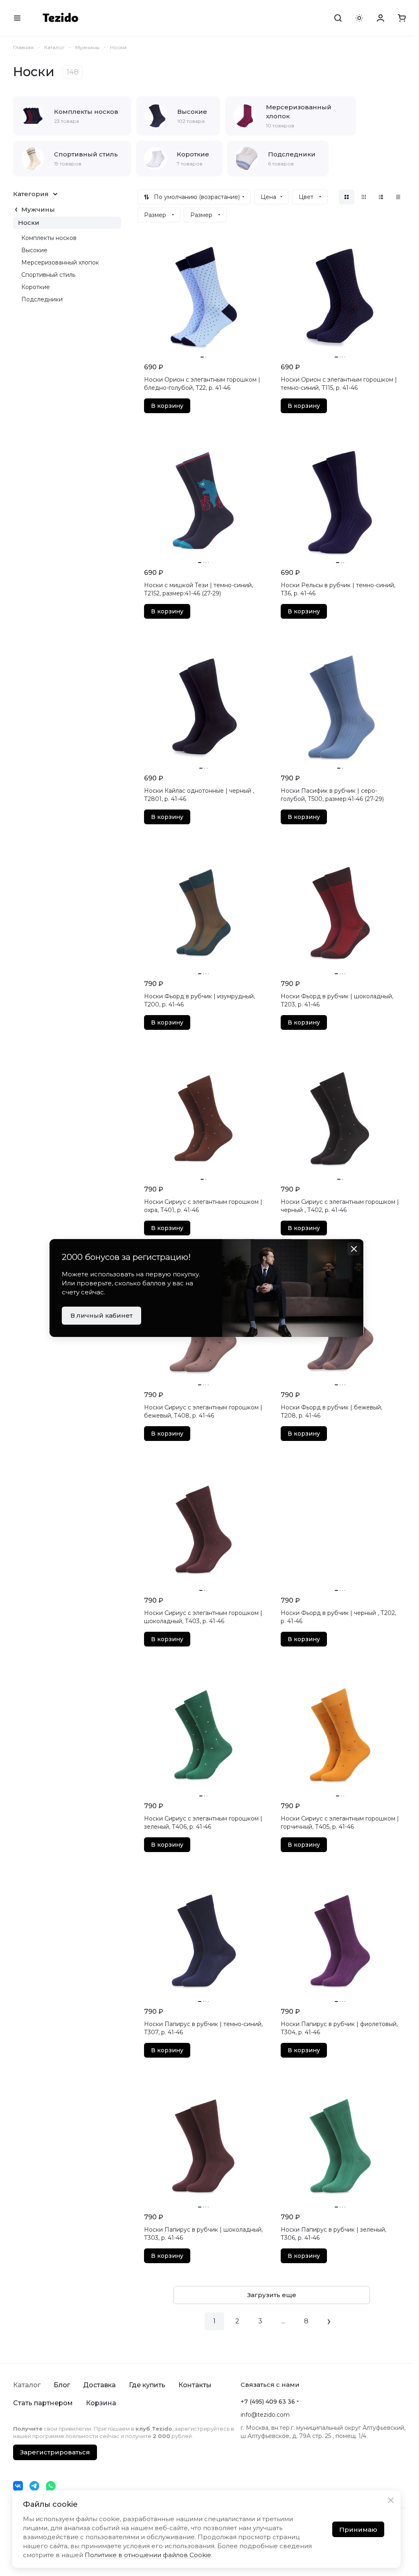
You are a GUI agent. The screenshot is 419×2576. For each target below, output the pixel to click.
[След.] (329, 2321)
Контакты (195, 2385)
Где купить (147, 2385)
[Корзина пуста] (402, 18)
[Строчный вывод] (381, 197)
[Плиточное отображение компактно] (364, 197)
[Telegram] (34, 2486)
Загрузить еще (272, 2295)
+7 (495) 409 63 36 (268, 2402)
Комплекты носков (49, 238)
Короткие (36, 287)
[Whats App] (51, 2486)
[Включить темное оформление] (359, 18)
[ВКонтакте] (18, 2486)
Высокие (34, 250)
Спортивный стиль (48, 275)
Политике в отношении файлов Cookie (148, 2555)
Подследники (42, 299)
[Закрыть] (391, 2500)
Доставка (99, 2385)
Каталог (27, 2385)
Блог (62, 2385)
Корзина (101, 2403)
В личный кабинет (101, 1315)
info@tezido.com (265, 2415)
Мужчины (38, 209)
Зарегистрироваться (55, 2452)
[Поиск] (338, 18)
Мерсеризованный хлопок (60, 262)
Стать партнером (43, 2403)
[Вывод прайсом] (398, 197)
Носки (29, 223)
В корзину (167, 406)
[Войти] (381, 18)
